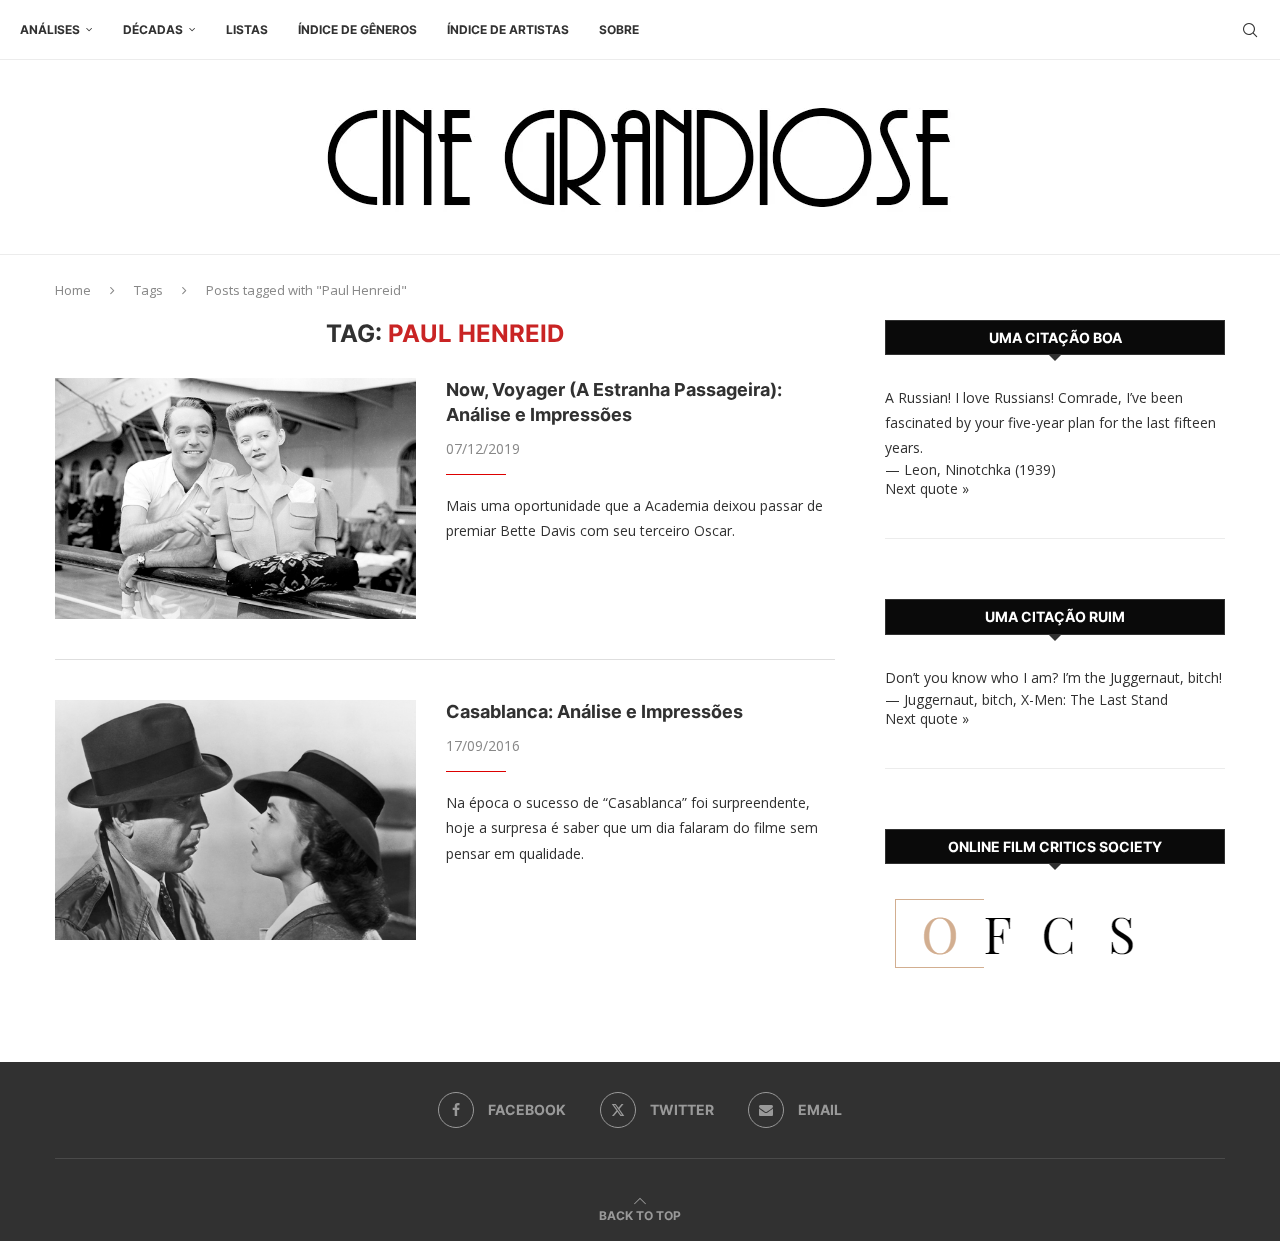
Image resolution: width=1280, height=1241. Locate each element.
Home (73, 290)
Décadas (153, 29)
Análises (50, 29)
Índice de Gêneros (357, 29)
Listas (247, 29)
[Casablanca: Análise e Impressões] (235, 820)
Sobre (619, 29)
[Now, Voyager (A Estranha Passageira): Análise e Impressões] (235, 498)
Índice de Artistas (508, 29)
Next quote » (927, 488)
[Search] (1250, 30)
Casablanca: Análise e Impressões (594, 711)
